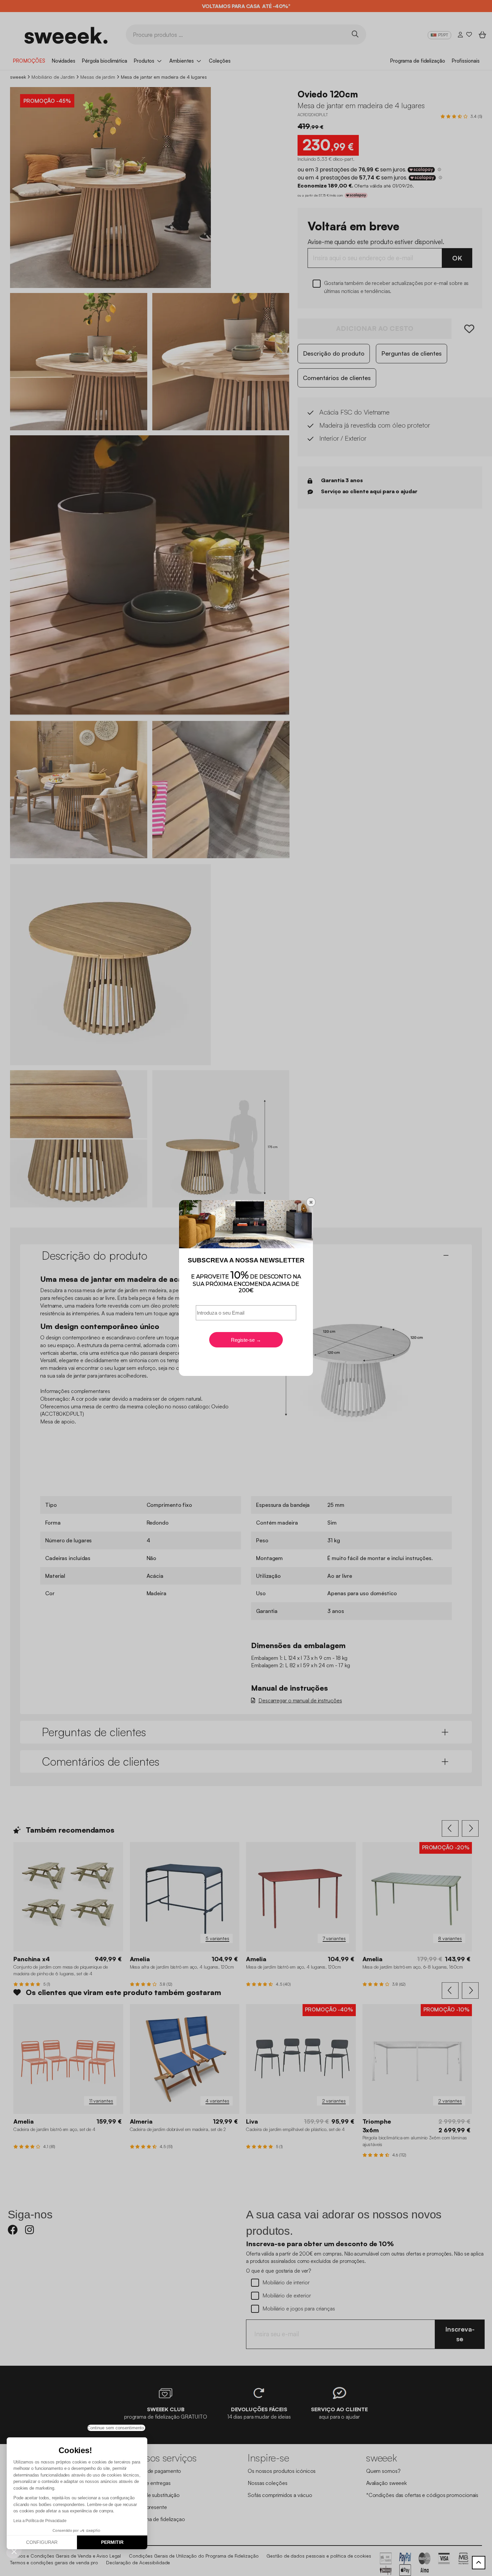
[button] (14, 2551)
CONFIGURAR (42, 2542)
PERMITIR (112, 2542)
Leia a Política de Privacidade (40, 2521)
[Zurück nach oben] (479, 2563)
